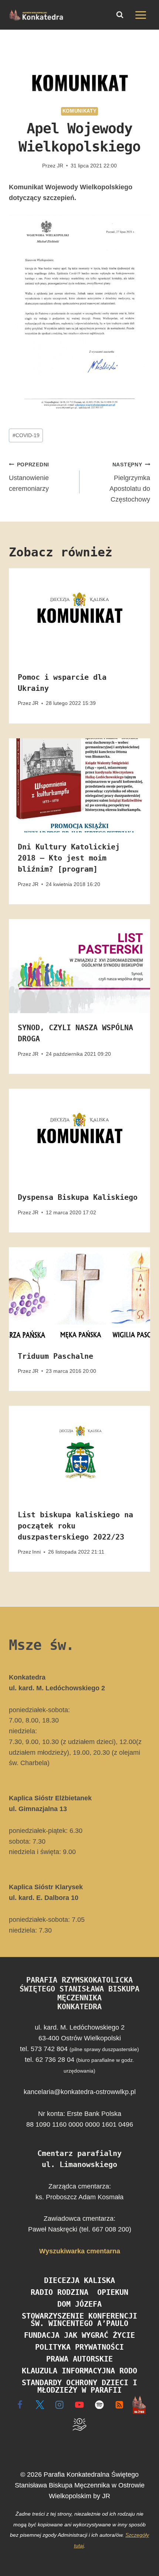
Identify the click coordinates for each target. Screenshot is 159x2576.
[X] (40, 2405)
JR (60, 166)
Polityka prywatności (79, 2347)
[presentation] (79, 615)
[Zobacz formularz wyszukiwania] (120, 15)
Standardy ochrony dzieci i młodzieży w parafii (79, 2386)
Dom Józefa (79, 2304)
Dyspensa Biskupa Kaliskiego (78, 1197)
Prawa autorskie (79, 2359)
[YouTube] (80, 2405)
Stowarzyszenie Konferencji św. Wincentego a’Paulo (79, 2320)
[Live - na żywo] (139, 2405)
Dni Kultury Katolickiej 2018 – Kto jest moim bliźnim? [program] (69, 858)
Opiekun (113, 2292)
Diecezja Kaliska (79, 2280)
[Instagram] (60, 2405)
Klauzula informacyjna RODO (79, 2371)
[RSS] (119, 2405)
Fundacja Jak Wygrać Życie (79, 2335)
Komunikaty (79, 111)
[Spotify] (99, 2405)
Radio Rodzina (60, 2292)
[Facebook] (20, 2405)
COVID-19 (26, 435)
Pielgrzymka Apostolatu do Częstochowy (130, 482)
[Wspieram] (80, 2425)
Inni (36, 1552)
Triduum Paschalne (55, 1356)
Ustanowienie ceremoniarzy (29, 477)
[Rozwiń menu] (141, 15)
